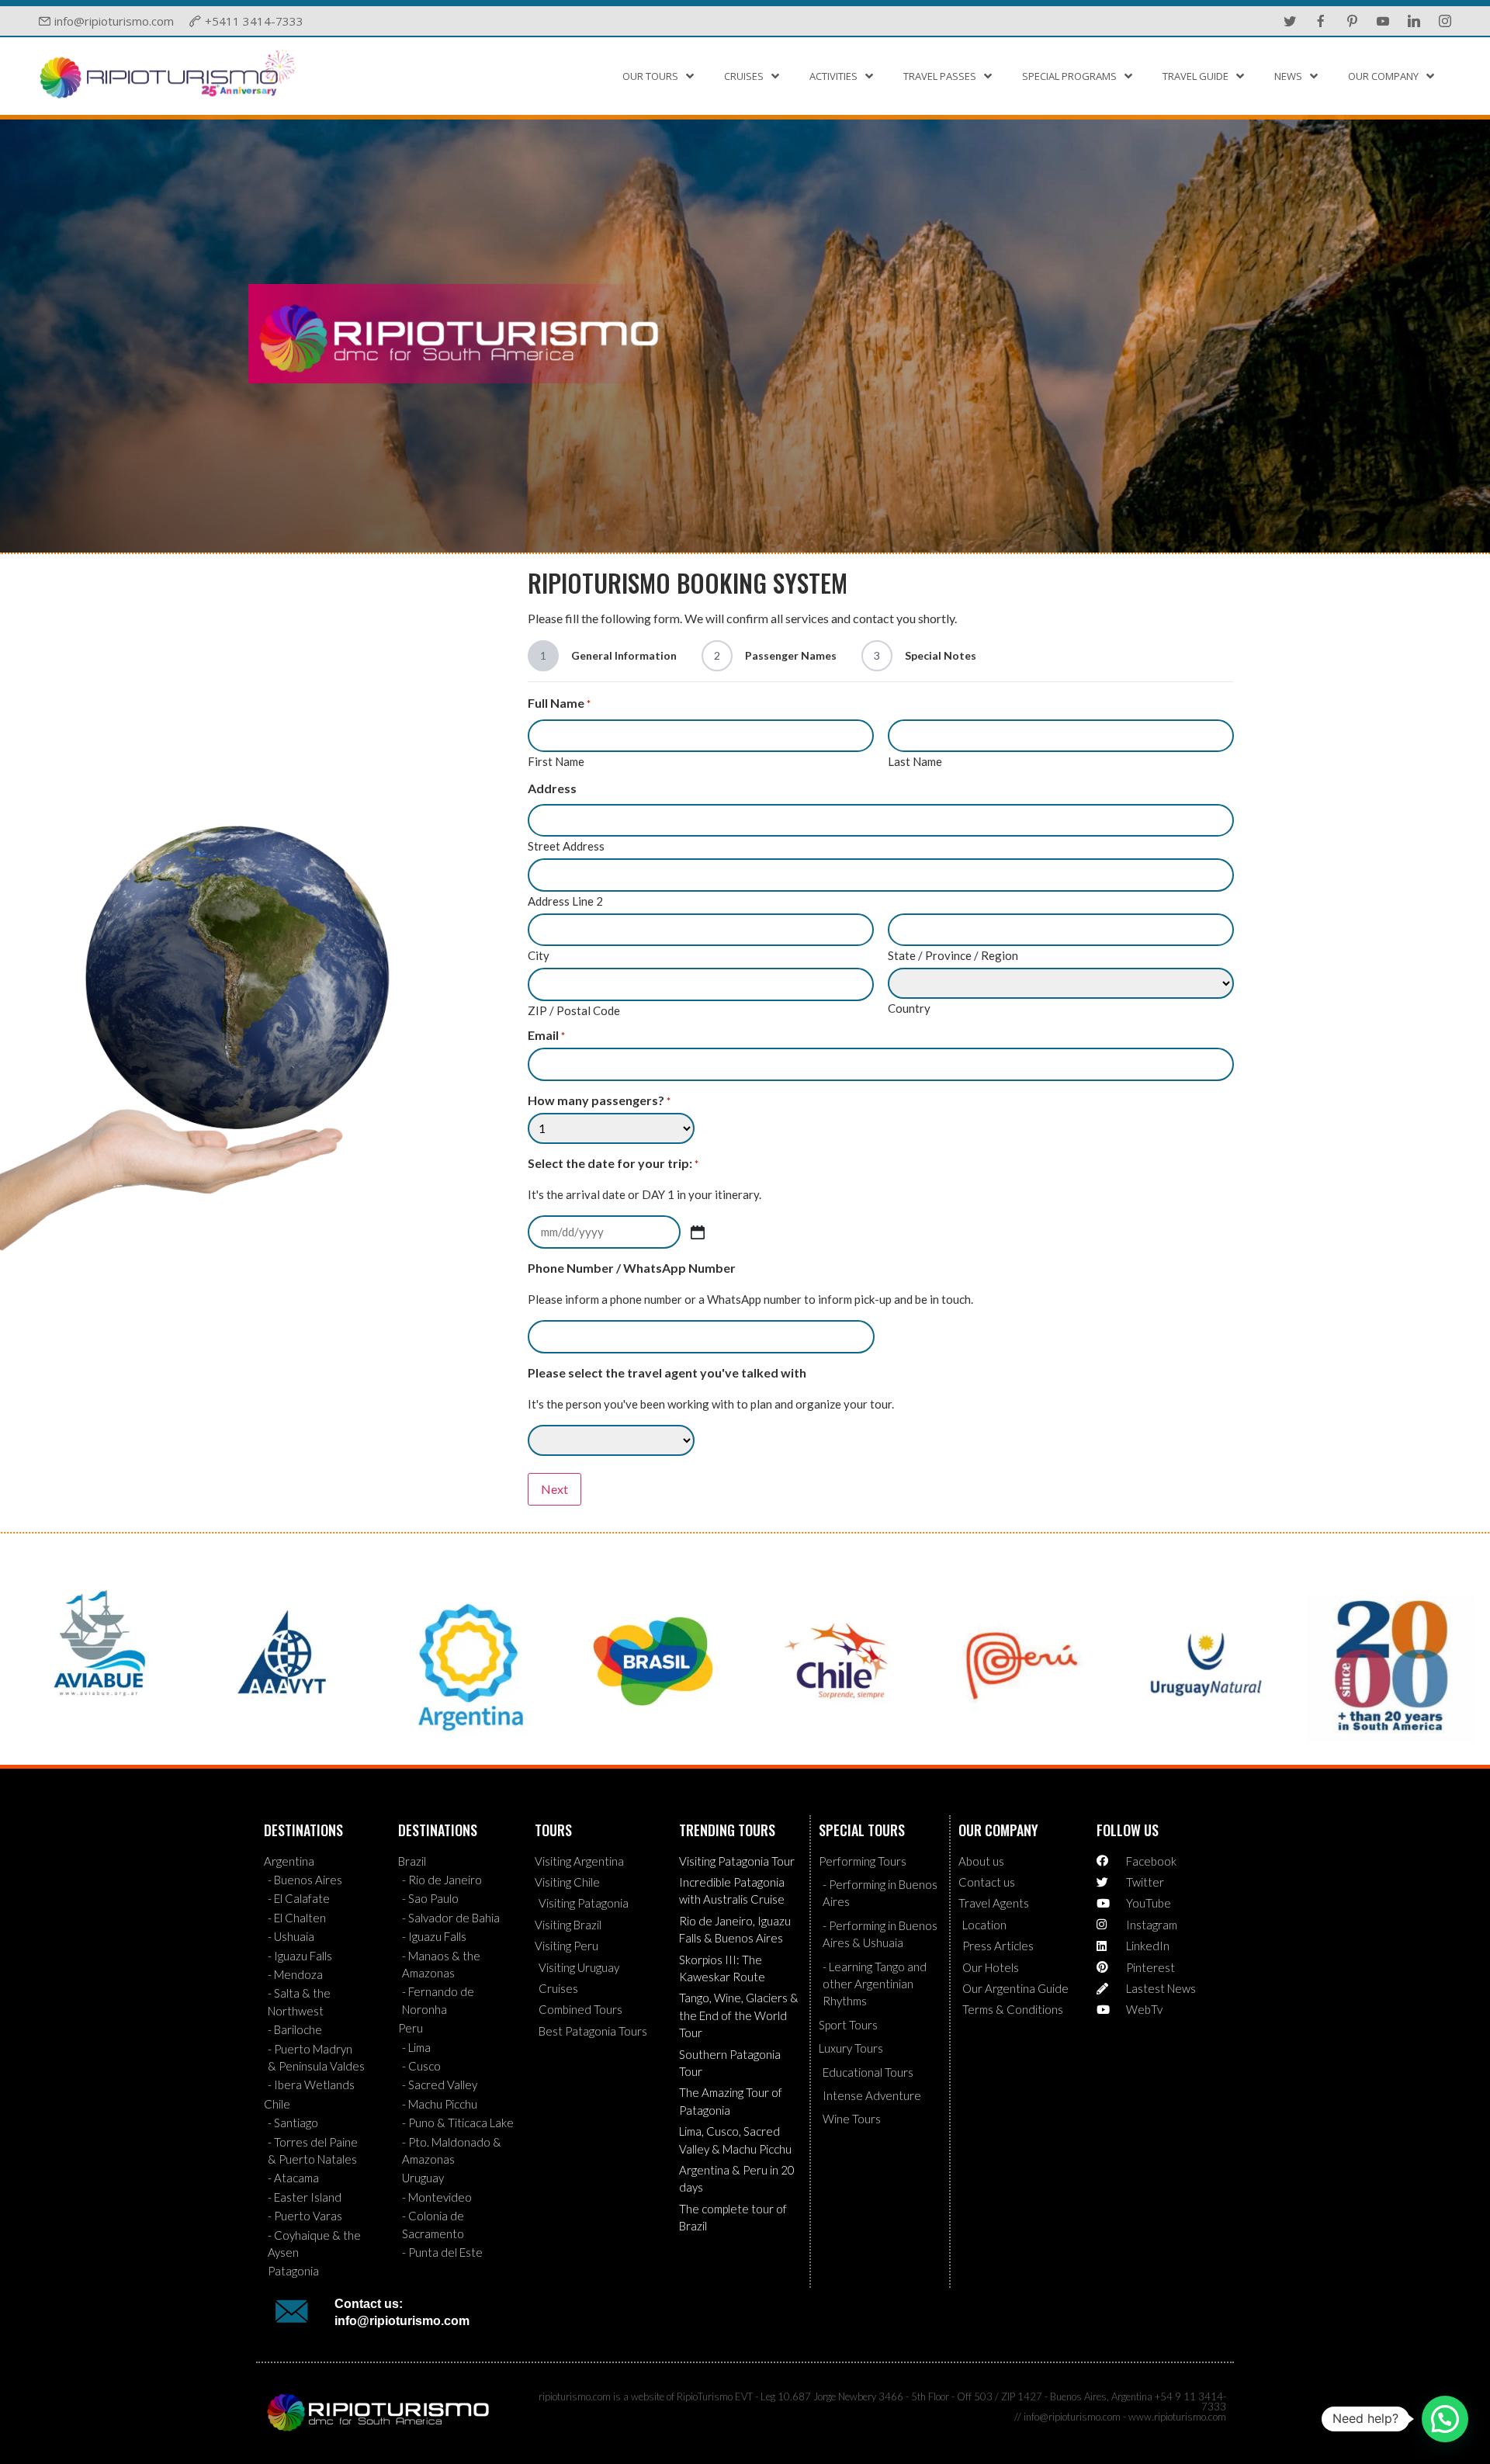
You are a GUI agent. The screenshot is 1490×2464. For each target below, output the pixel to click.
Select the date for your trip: (613, 1163)
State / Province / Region (953, 955)
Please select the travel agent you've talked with (667, 1373)
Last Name (915, 761)
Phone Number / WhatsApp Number (632, 1268)
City (539, 955)
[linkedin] (1414, 21)
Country (909, 1008)
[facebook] (1321, 21)
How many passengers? (599, 1100)
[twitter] (1290, 21)
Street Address (566, 846)
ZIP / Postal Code (574, 1010)
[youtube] (1383, 21)
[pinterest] (1352, 21)
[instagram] (1445, 21)
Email (546, 1035)
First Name (556, 761)
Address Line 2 (565, 901)
